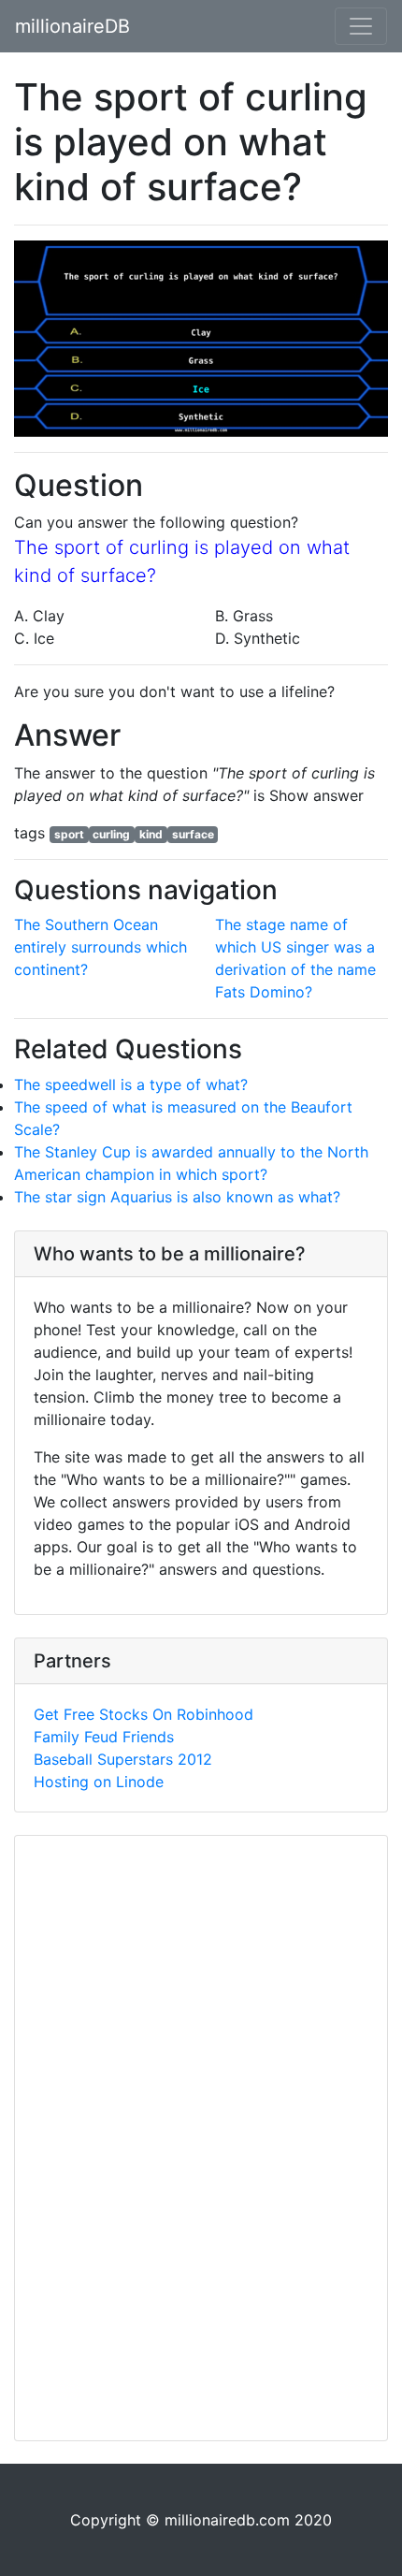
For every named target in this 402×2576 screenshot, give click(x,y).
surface (193, 834)
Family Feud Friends (104, 1737)
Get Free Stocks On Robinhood (144, 1714)
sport (69, 834)
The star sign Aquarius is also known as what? (177, 1197)
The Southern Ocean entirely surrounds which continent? (100, 947)
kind (151, 834)
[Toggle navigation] (361, 26)
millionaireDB (72, 26)
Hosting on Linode (99, 1782)
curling (111, 834)
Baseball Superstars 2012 (123, 1759)
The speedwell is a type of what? (131, 1084)
